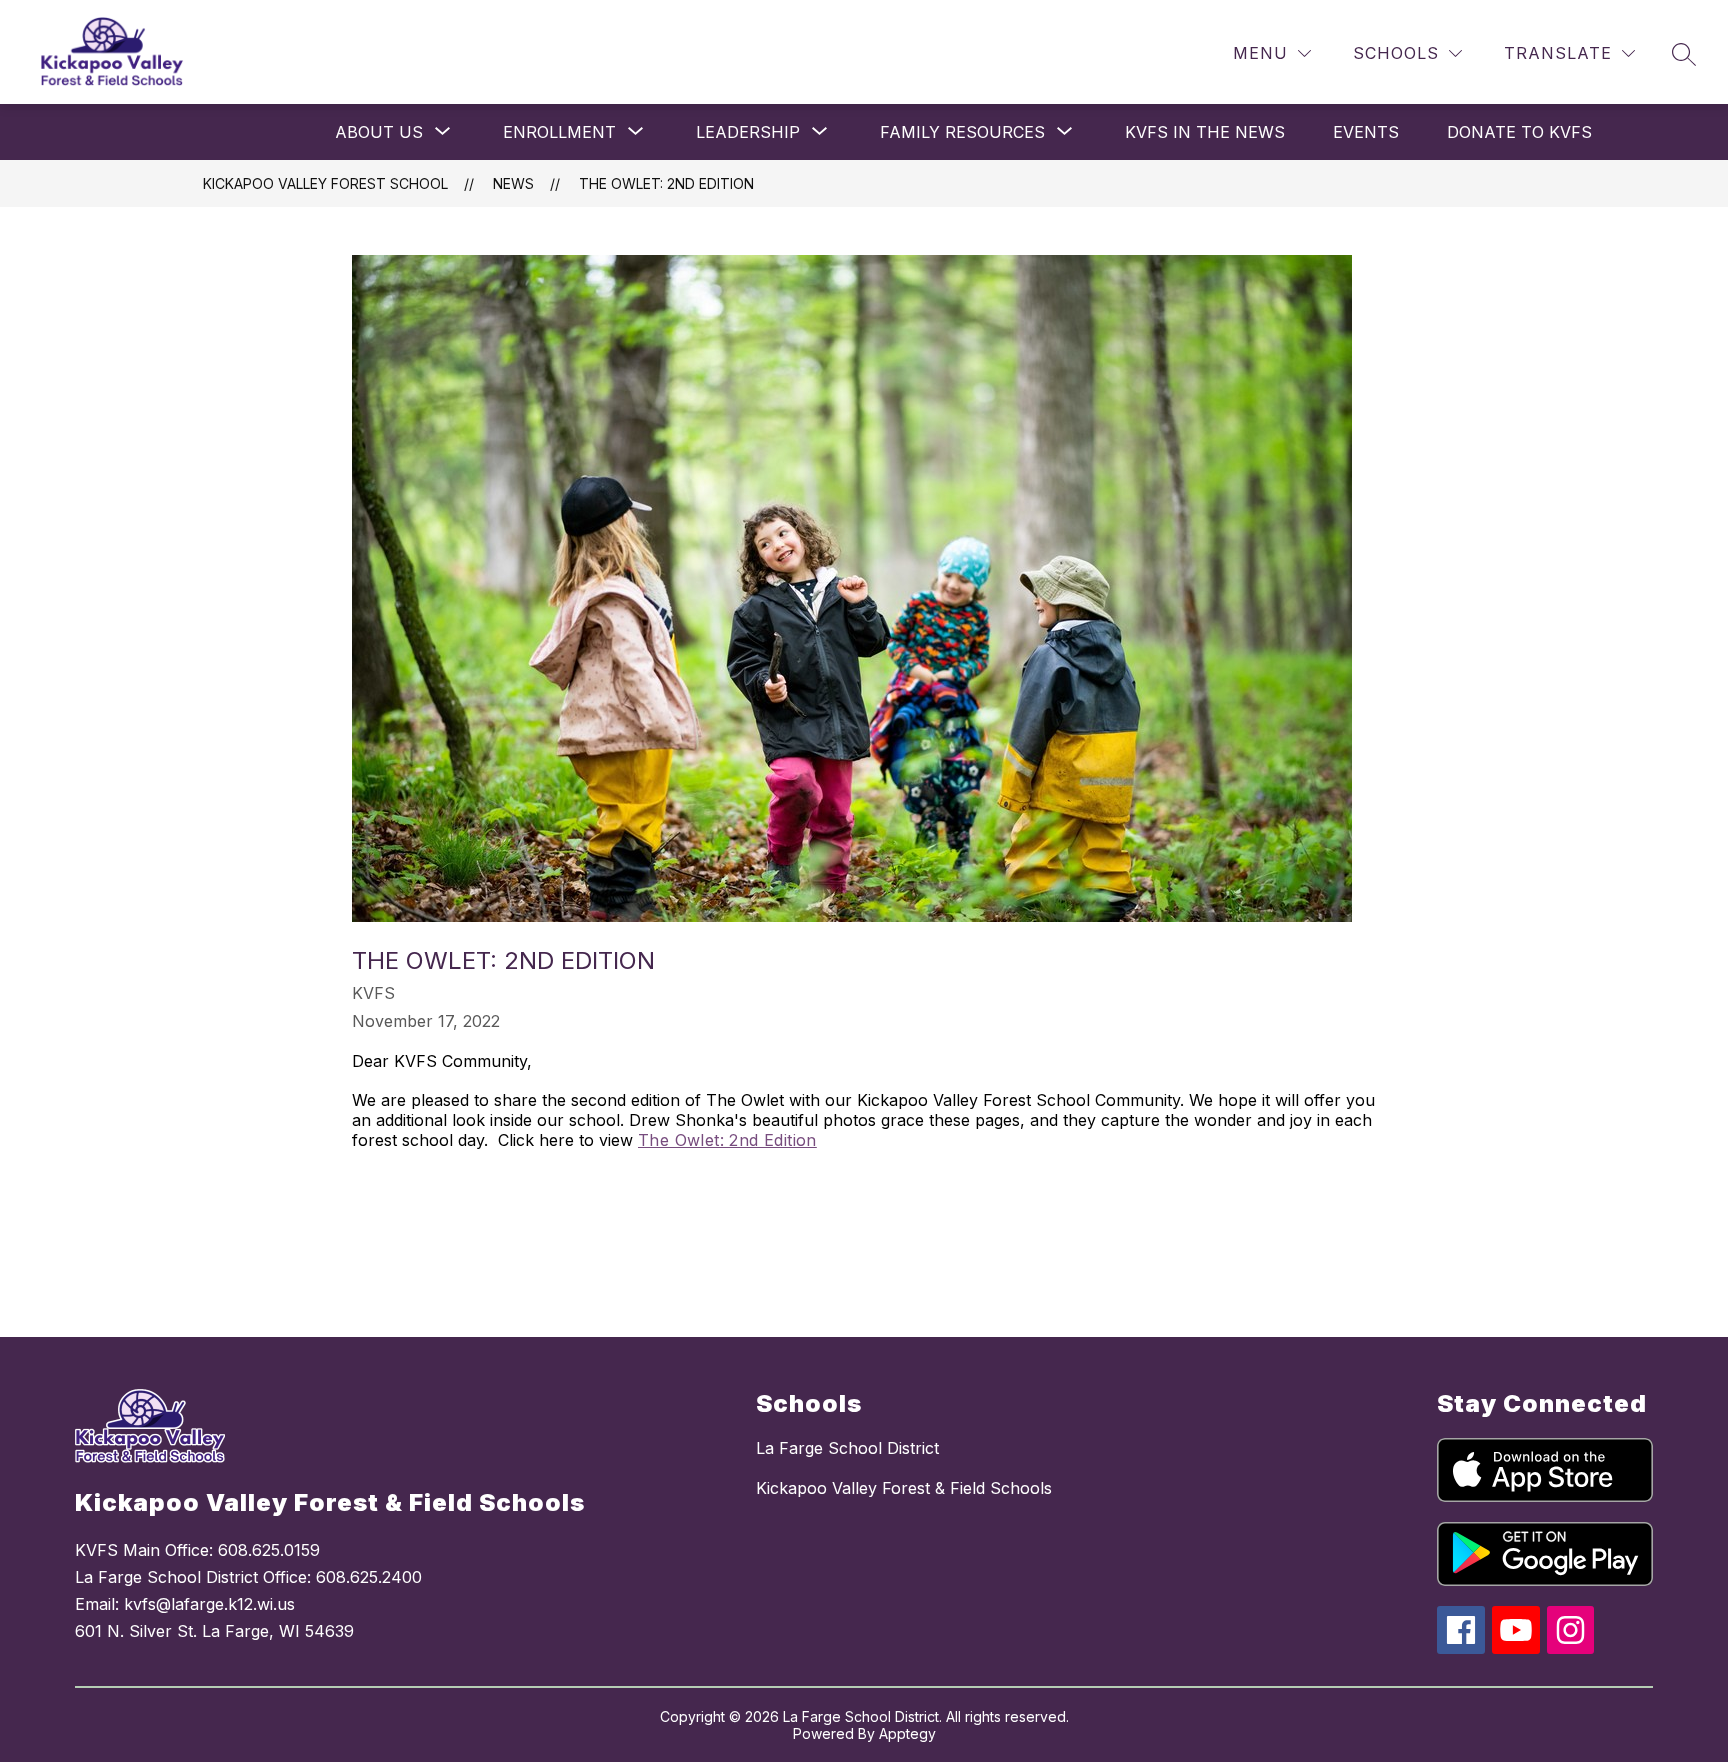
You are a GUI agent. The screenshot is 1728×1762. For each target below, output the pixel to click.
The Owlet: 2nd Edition (666, 183)
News (513, 183)
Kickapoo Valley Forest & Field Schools (904, 1488)
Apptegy (907, 1733)
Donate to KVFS (1519, 132)
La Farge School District (847, 1448)
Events (1366, 132)
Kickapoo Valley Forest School (325, 183)
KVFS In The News (1205, 132)
